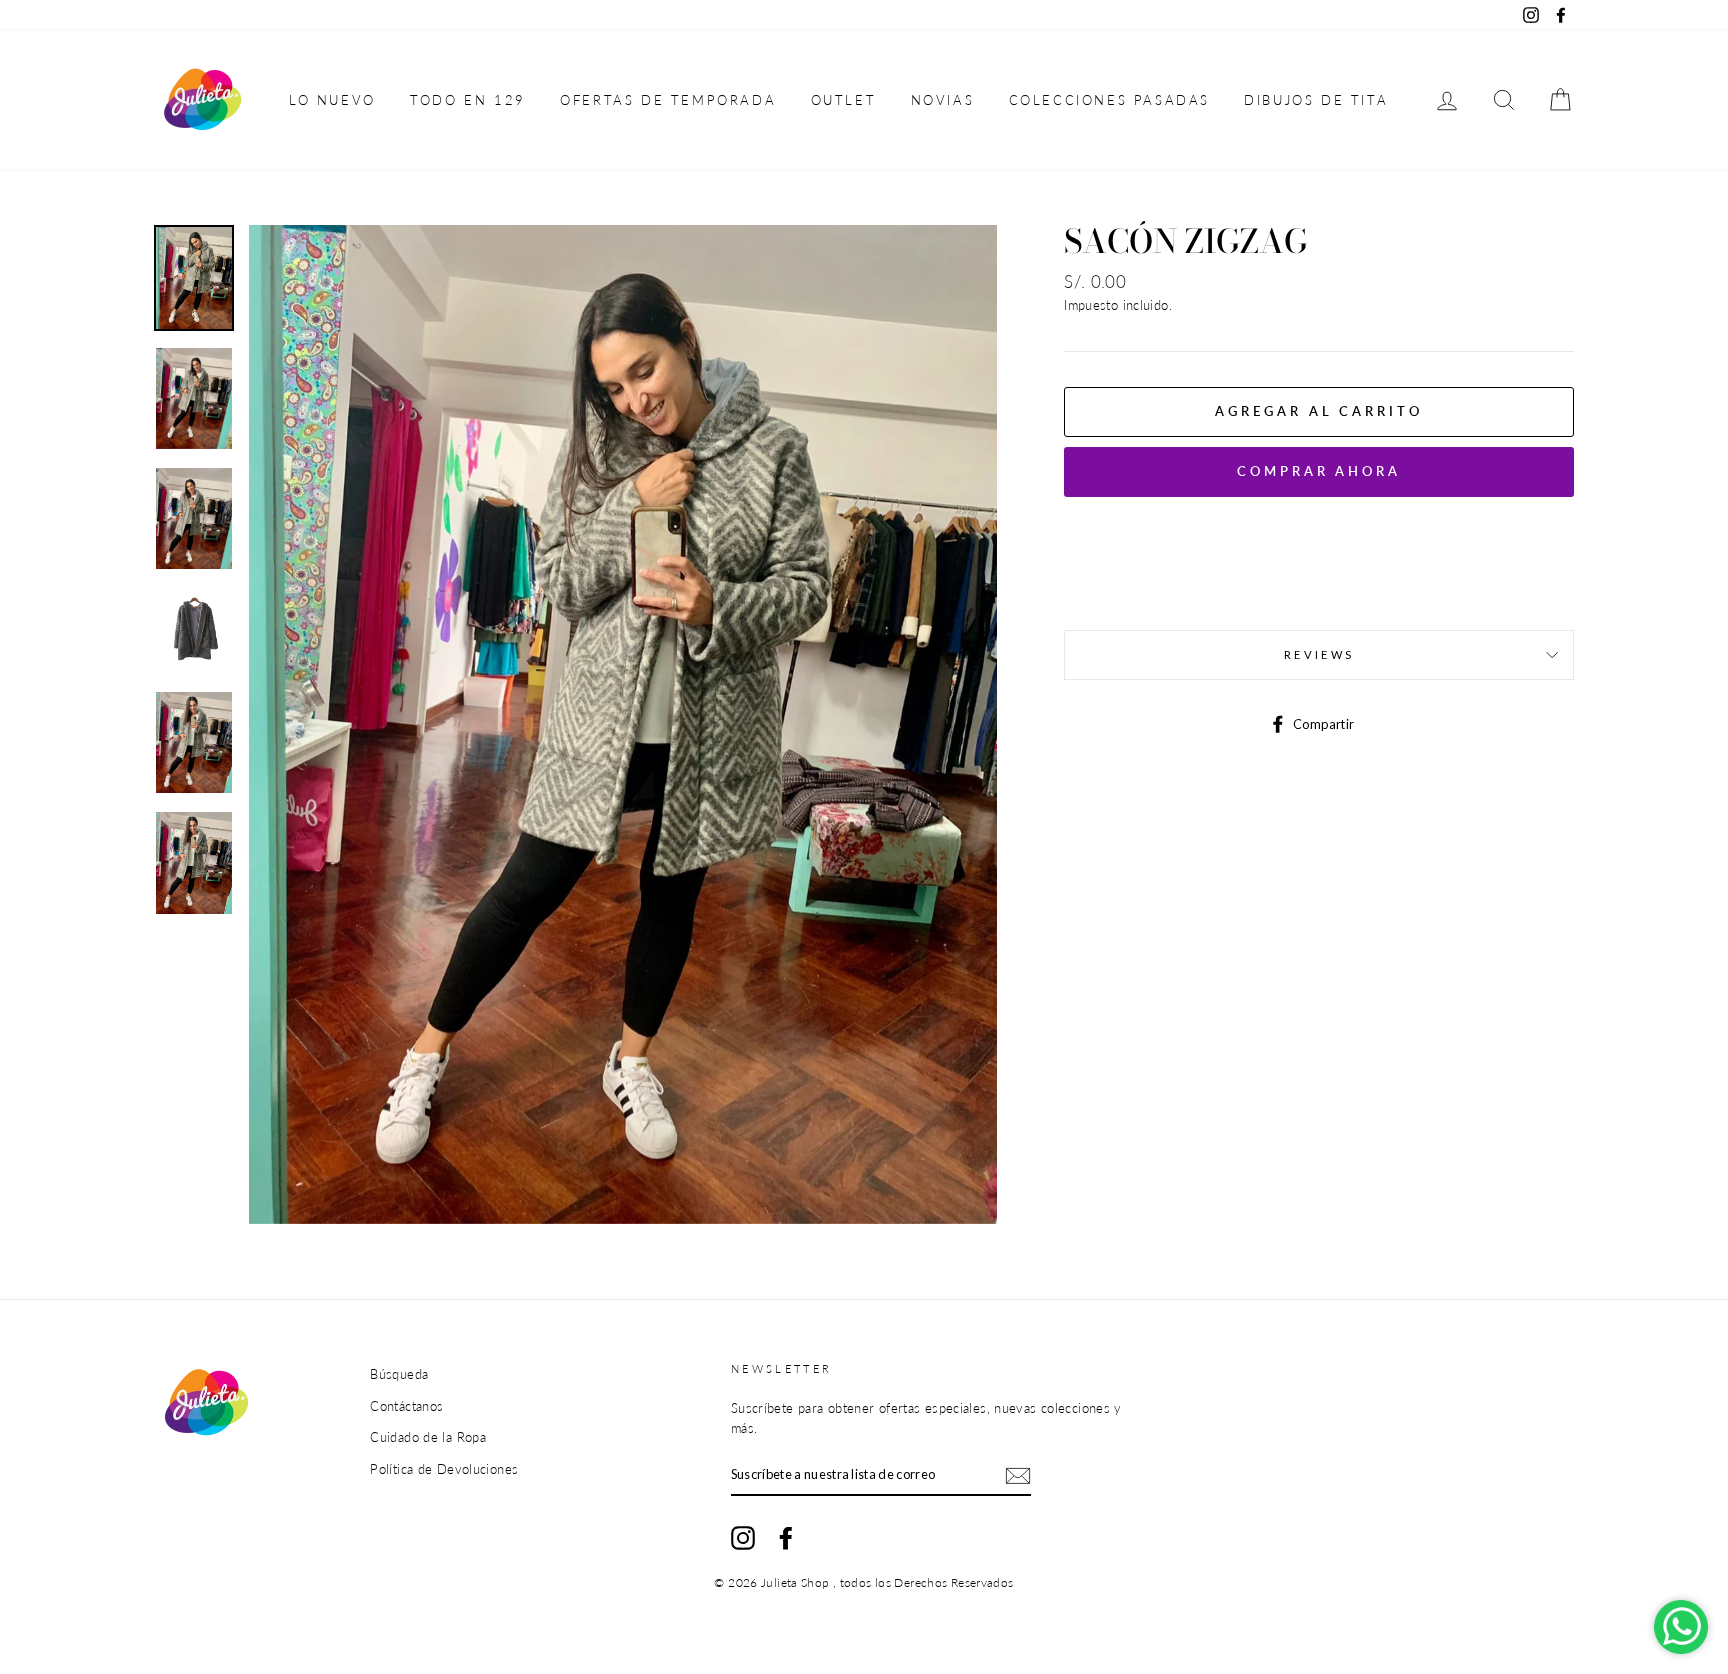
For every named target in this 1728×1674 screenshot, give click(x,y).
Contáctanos (406, 1406)
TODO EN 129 (468, 100)
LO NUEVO (332, 100)
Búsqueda (399, 1374)
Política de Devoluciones (444, 1469)
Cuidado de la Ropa (428, 1437)
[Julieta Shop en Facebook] (786, 1538)
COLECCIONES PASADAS (1109, 100)
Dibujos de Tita (1316, 100)
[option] (623, 724)
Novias (943, 100)
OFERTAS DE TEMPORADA (668, 100)
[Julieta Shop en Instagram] (743, 1538)
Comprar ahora (1319, 471)
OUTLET (844, 100)
